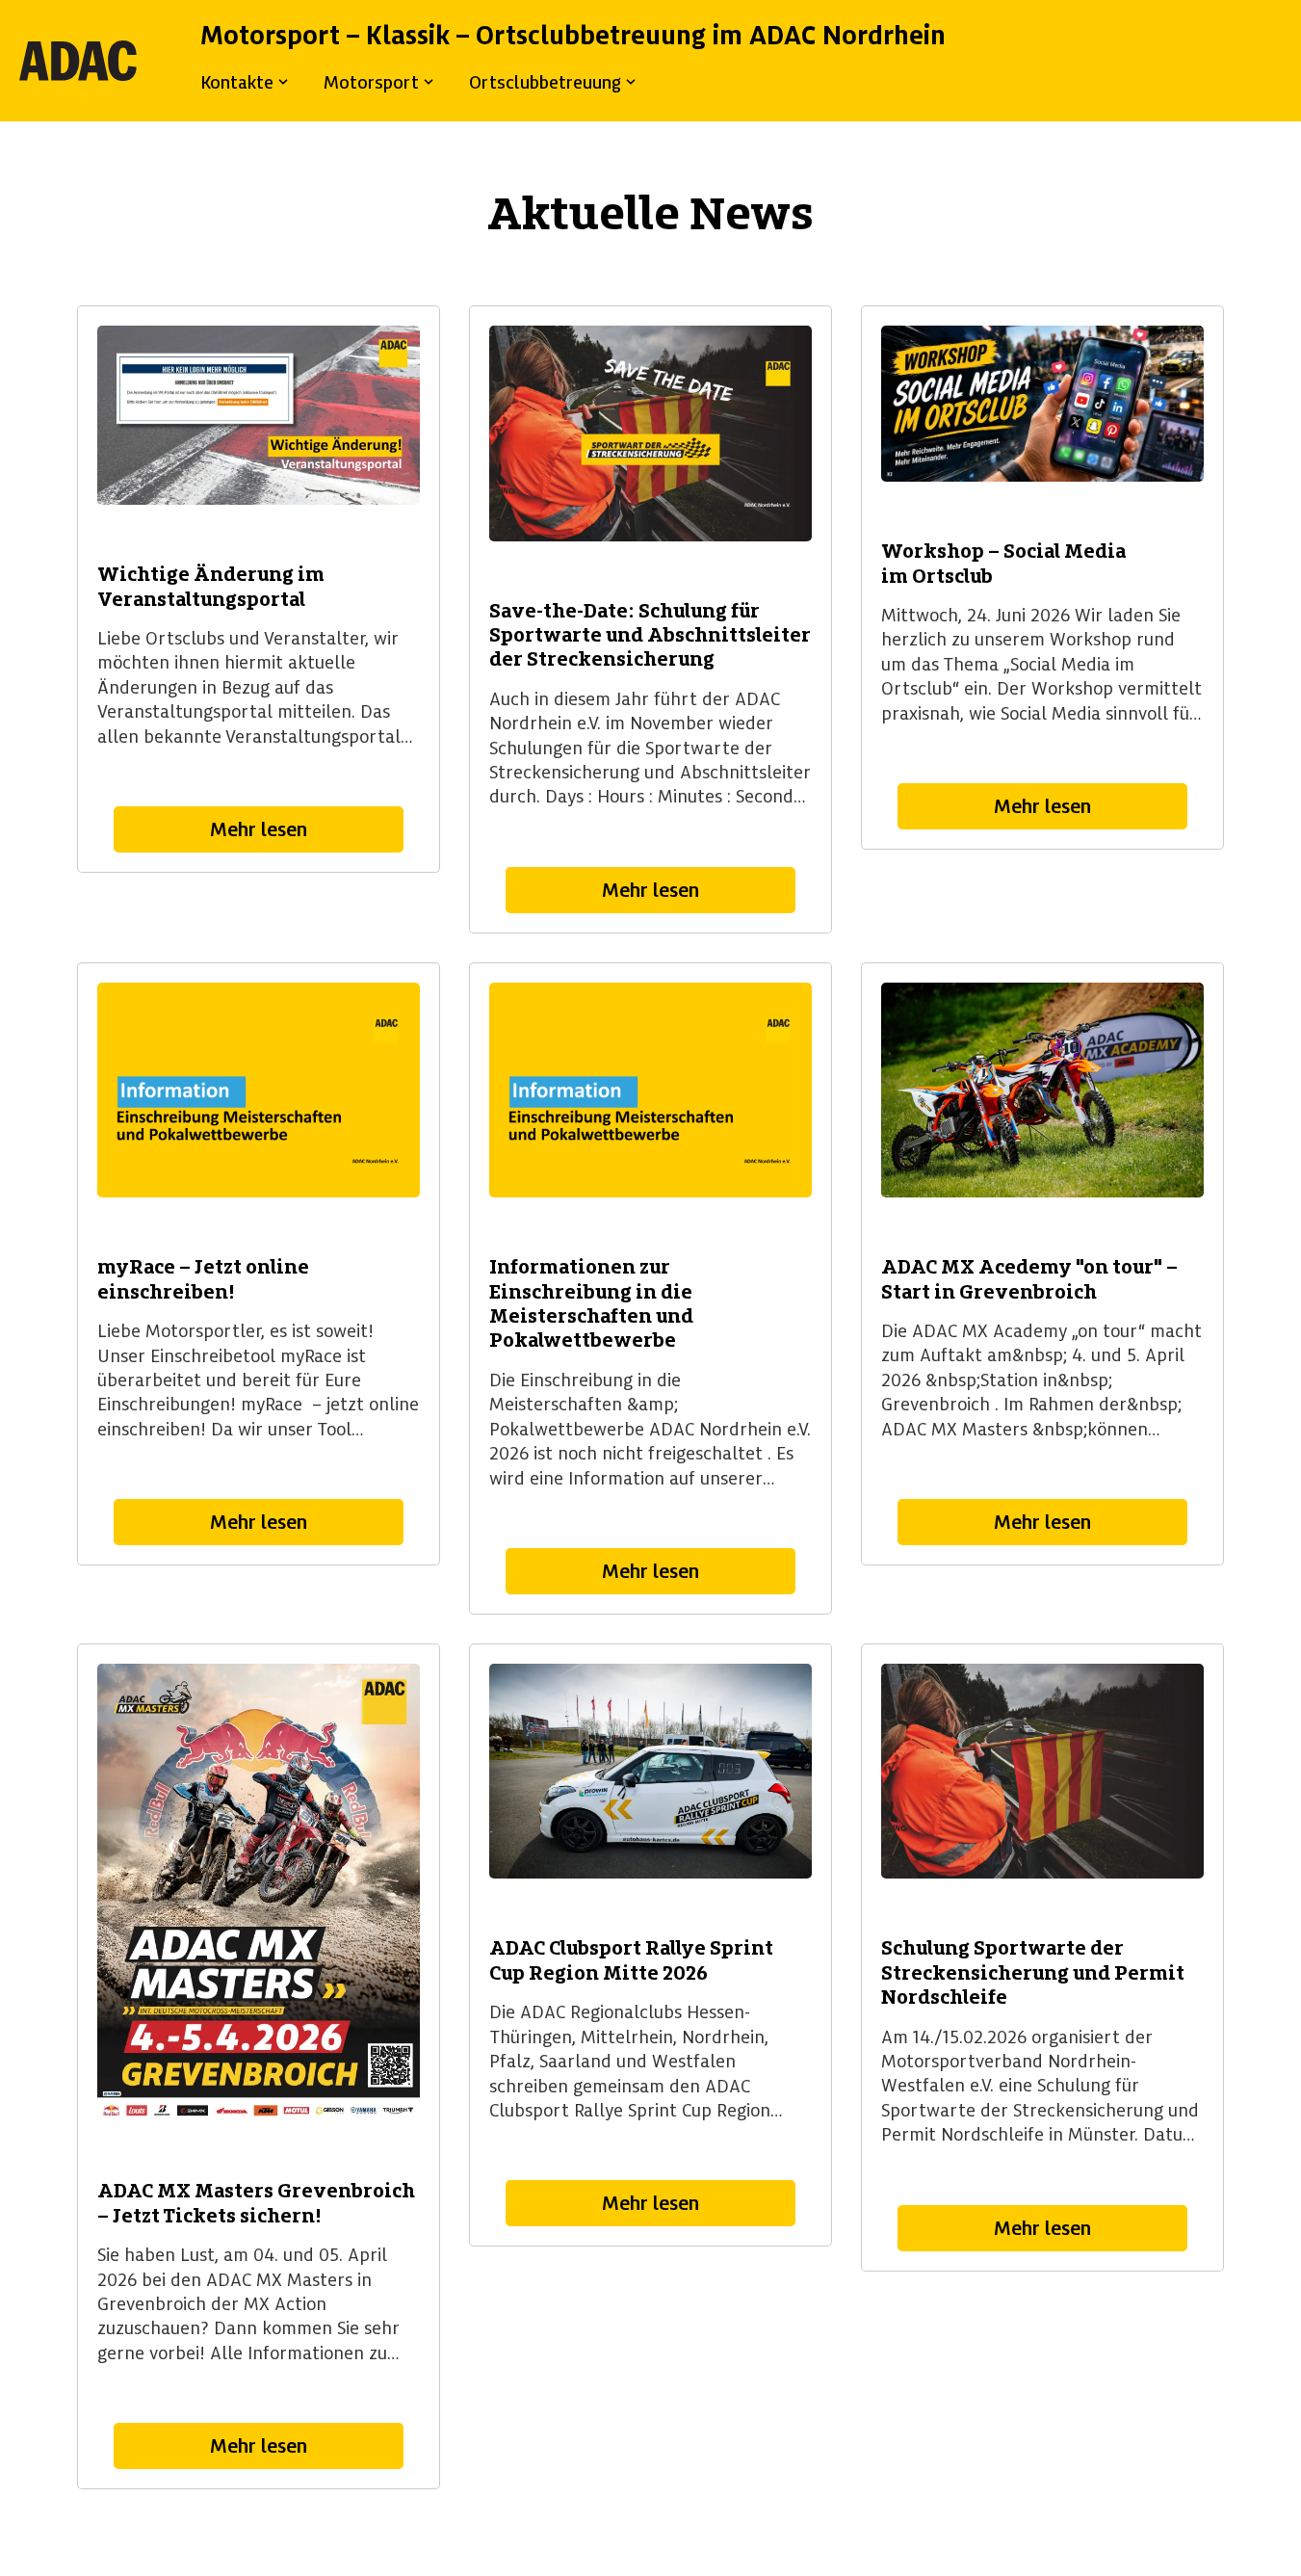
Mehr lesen (259, 829)
